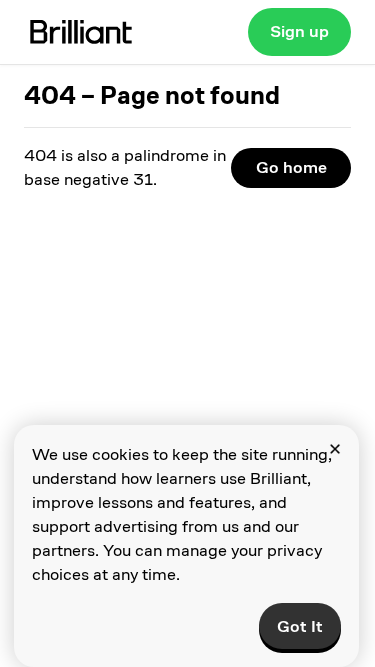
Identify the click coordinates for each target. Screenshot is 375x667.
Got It (300, 626)
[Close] (335, 449)
